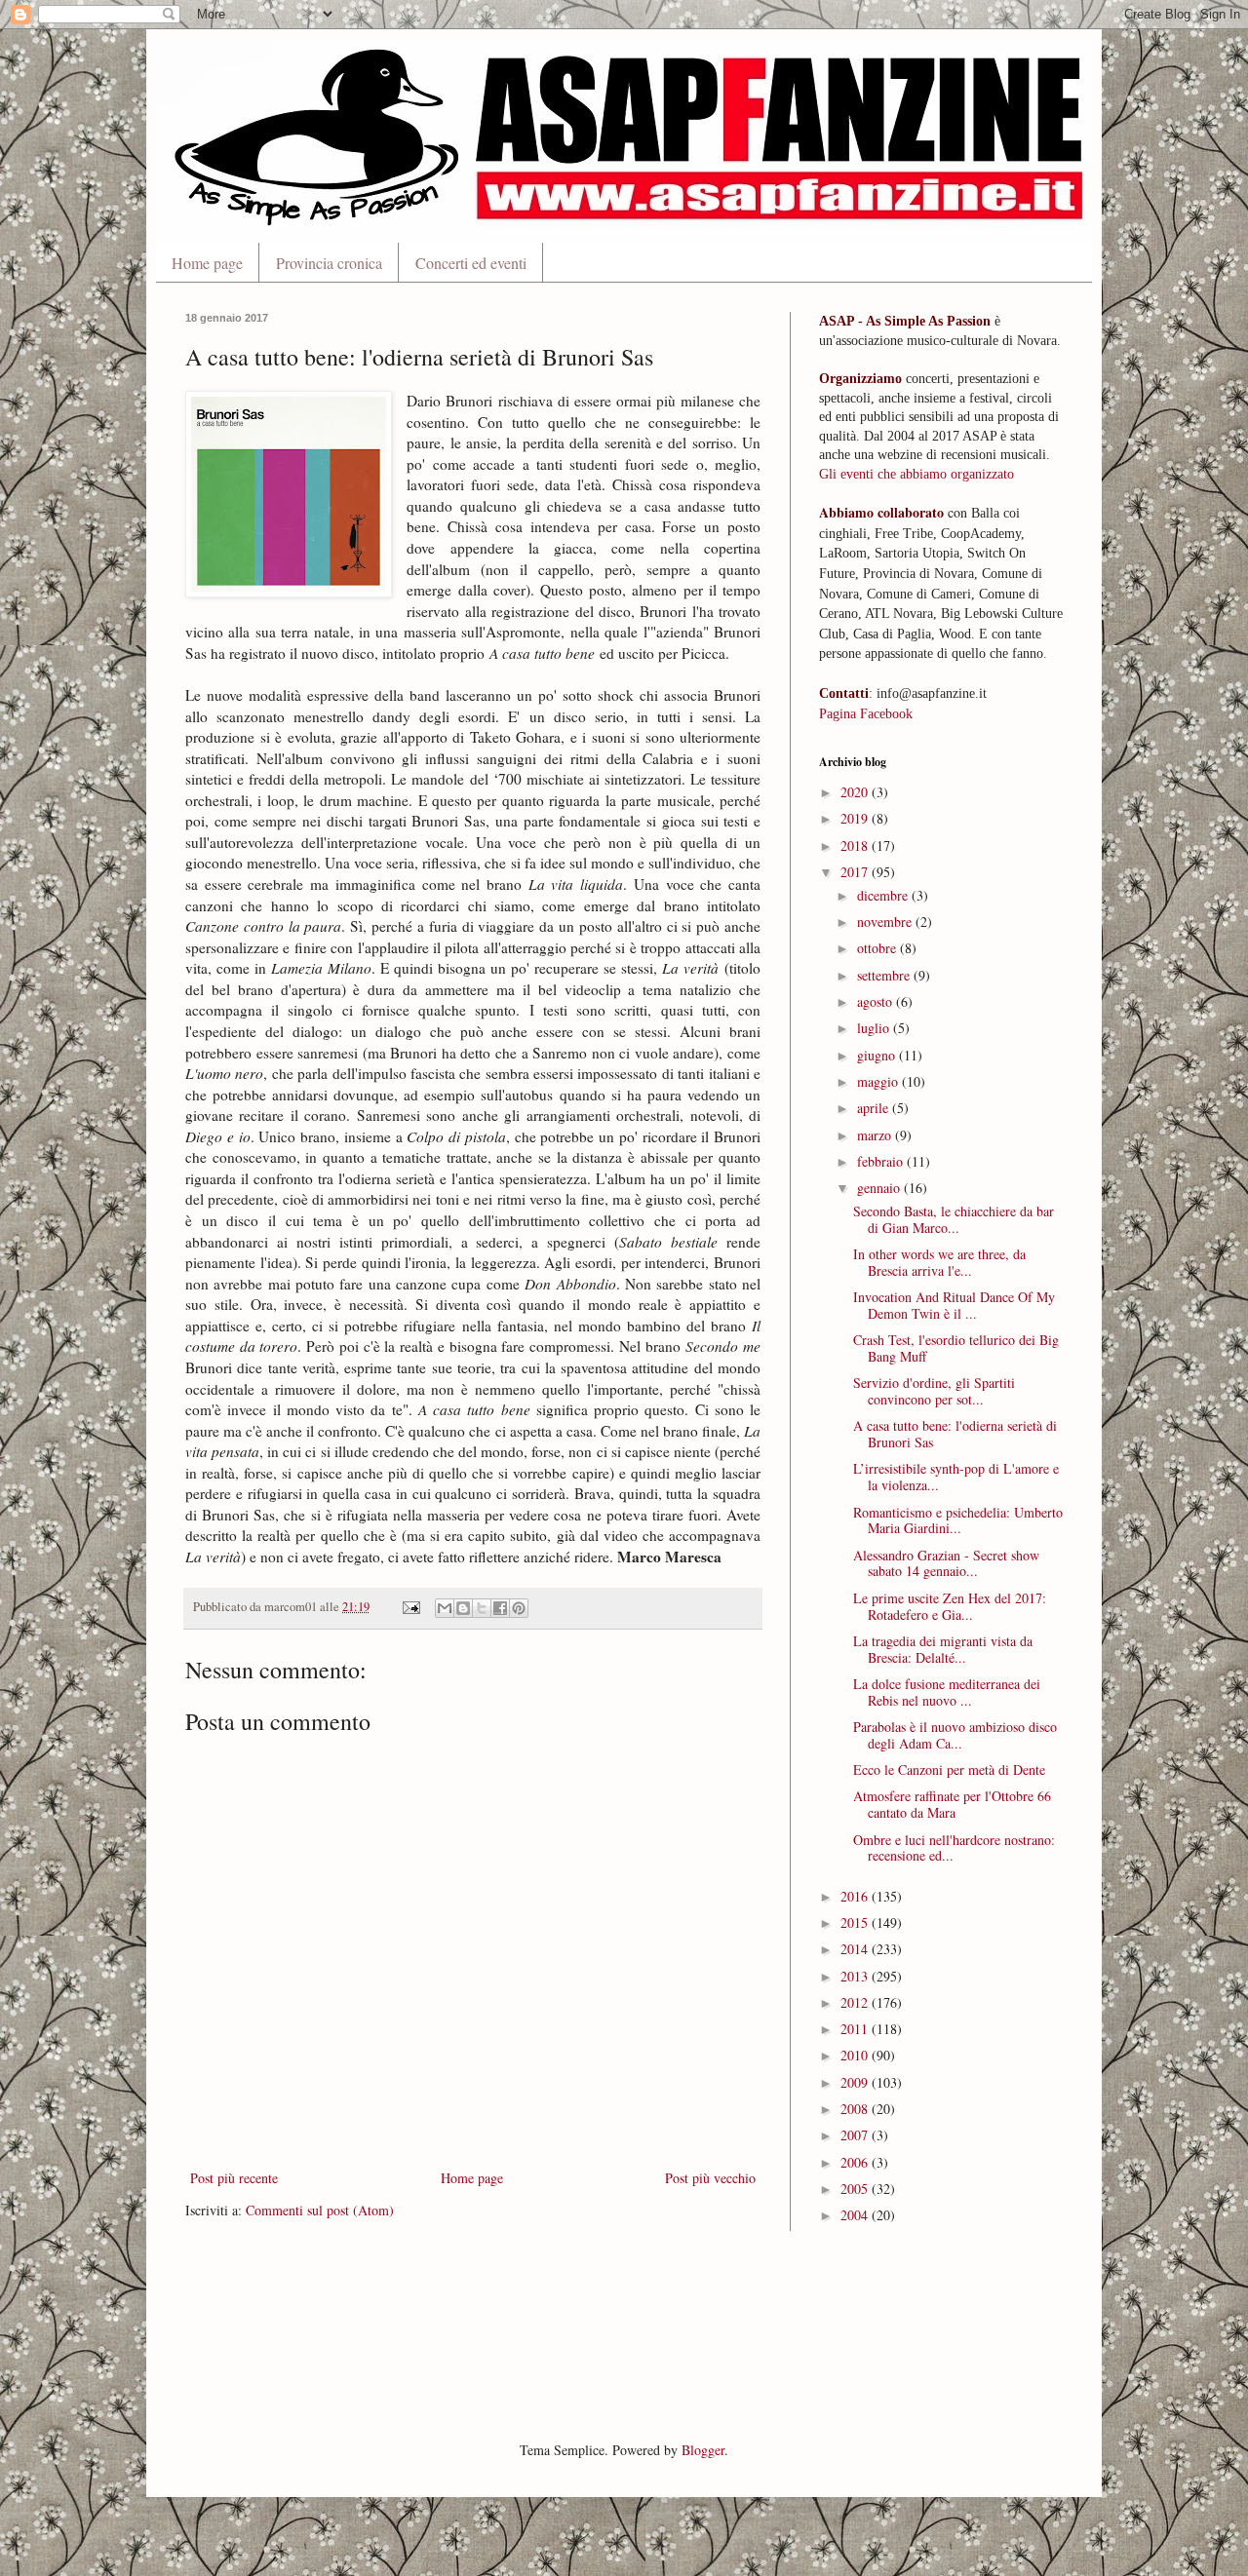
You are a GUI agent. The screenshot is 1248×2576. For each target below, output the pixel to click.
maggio (879, 1081)
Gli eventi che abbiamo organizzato (916, 474)
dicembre (884, 895)
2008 (856, 2109)
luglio (875, 1028)
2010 (856, 2055)
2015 (856, 1922)
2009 (856, 2082)
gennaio (880, 1188)
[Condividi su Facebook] (500, 1608)
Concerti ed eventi (471, 263)
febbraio (882, 1161)
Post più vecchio (710, 2178)
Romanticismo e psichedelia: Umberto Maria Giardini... (958, 1520)
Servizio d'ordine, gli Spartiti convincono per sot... (934, 1391)
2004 (856, 2215)
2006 (856, 2162)
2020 (856, 792)
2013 (856, 1976)
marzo (876, 1135)
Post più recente (234, 2178)
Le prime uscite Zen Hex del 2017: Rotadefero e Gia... (950, 1606)
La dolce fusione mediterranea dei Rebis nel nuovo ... (947, 1692)
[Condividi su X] (482, 1608)
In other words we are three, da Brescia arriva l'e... (939, 1262)
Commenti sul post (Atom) (320, 2210)
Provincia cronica (329, 263)
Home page (207, 263)
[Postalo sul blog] (463, 1608)
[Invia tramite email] (445, 1608)
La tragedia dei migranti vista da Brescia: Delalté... (943, 1649)
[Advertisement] (540, 2333)
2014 (856, 1949)
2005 (856, 2189)
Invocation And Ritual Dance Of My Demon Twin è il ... (954, 1305)
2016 (856, 1896)
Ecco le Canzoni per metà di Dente (949, 1769)
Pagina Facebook (866, 714)
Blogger (703, 2450)
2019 (856, 818)
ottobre (878, 948)
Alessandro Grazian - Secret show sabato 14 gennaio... (946, 1563)
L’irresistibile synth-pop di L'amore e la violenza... (956, 1477)
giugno (878, 1055)
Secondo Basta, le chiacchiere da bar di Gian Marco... (954, 1219)
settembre (885, 975)
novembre (886, 922)
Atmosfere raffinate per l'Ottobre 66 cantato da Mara (952, 1804)
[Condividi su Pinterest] (519, 1608)
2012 (856, 2002)
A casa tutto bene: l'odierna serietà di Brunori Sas (955, 1434)
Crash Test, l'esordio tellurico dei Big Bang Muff (956, 1348)
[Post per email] (410, 1607)
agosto (877, 1001)
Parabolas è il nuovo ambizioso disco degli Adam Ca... (955, 1735)
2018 (856, 846)
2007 (856, 2135)
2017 (856, 872)
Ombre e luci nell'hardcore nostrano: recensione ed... (954, 1848)
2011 (856, 2029)
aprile (875, 1108)
